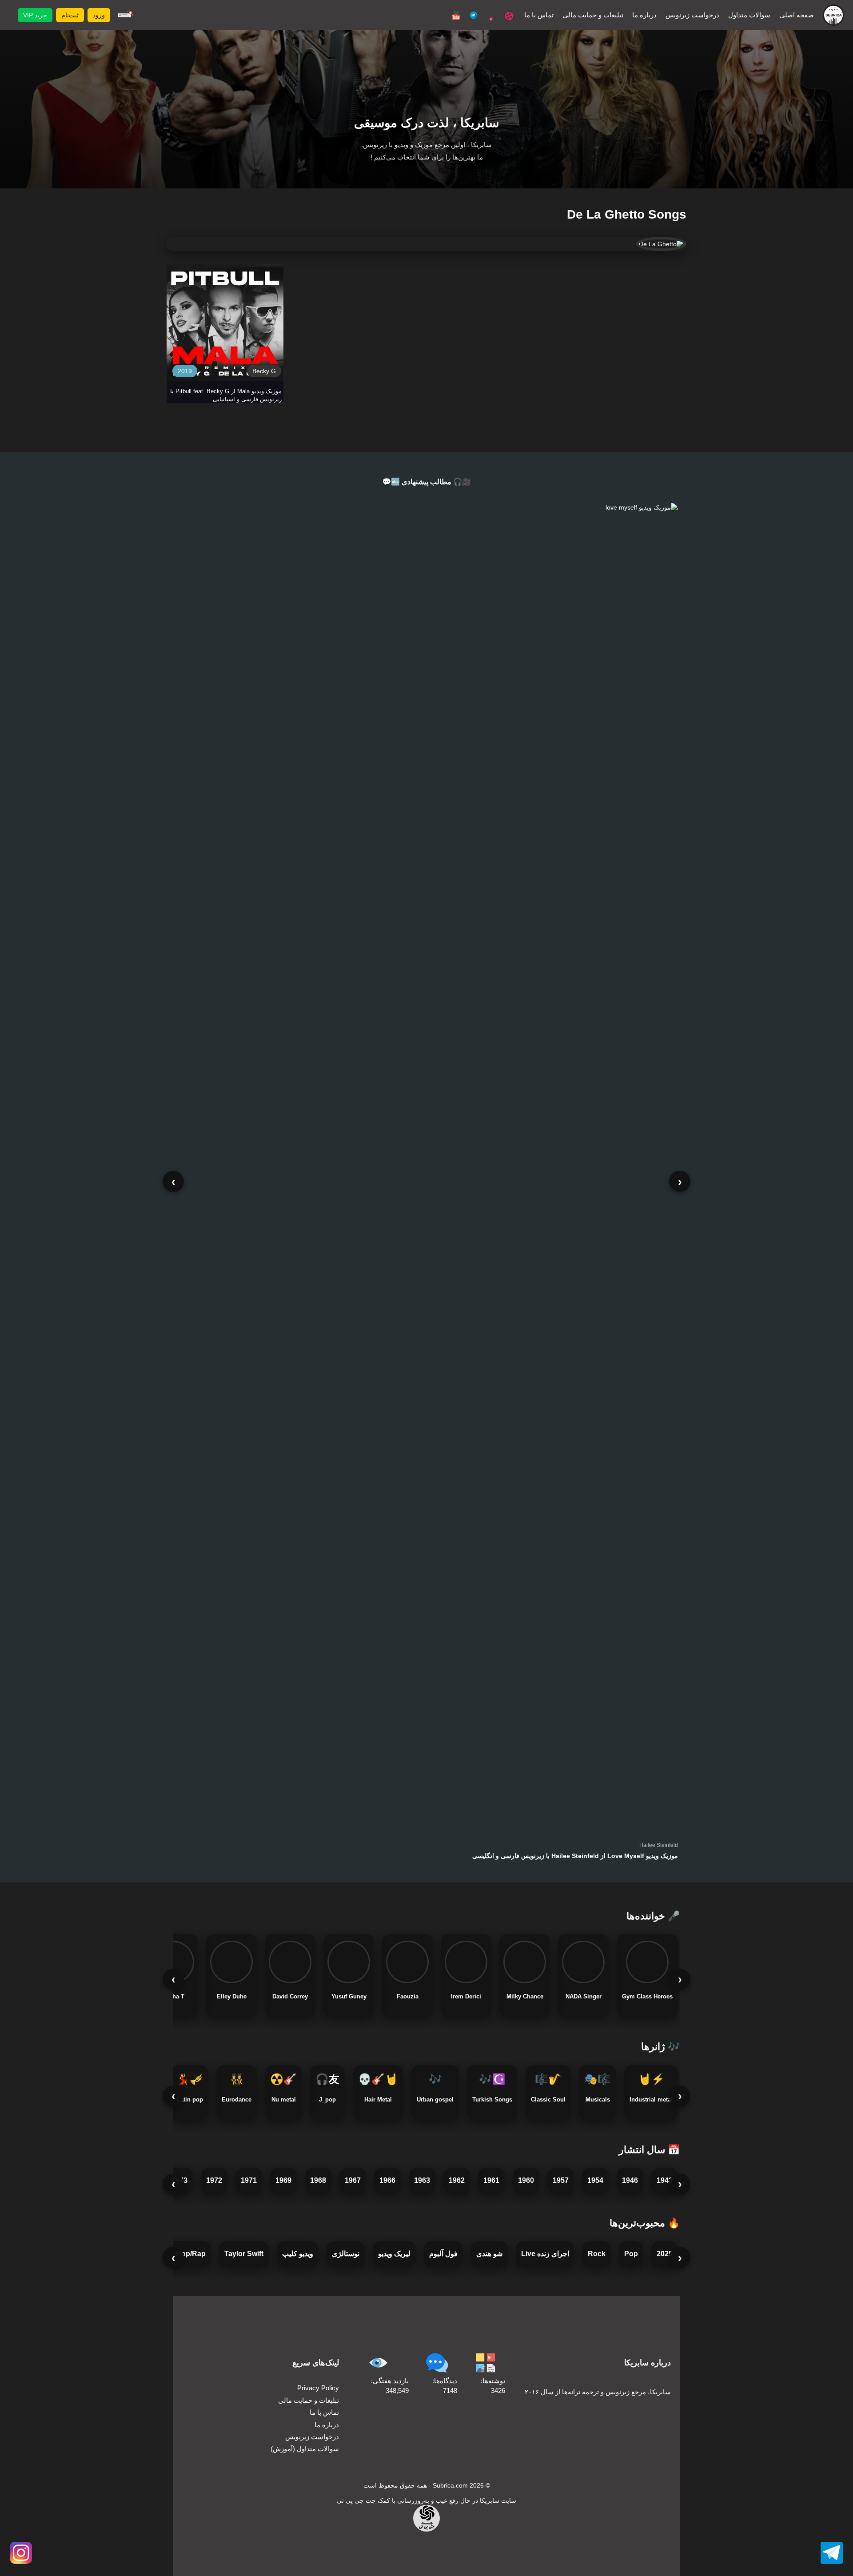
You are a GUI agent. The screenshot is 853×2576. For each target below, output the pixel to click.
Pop (631, 2254)
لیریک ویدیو (394, 2254)
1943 (665, 2180)
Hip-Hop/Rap (184, 2254)
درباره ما (644, 15)
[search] (124, 15)
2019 (185, 371)
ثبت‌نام (70, 15)
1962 (457, 2180)
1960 (526, 2180)
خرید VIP (35, 15)
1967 (353, 2180)
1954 (595, 2180)
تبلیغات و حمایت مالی (593, 15)
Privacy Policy (318, 2388)
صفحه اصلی (797, 15)
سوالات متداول (749, 15)
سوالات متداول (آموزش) (305, 2449)
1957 (561, 2180)
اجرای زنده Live (545, 2254)
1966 (387, 2180)
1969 (283, 2180)
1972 (214, 2180)
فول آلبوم (443, 2254)
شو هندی (489, 2254)
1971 (249, 2180)
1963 (422, 2180)
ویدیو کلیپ (298, 2254)
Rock (597, 2254)
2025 (665, 2254)
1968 (318, 2180)
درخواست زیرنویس (692, 15)
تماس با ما (539, 15)
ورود (99, 15)
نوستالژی (346, 2254)
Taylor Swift (244, 2254)
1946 (630, 2180)
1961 (491, 2180)
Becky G (264, 371)
